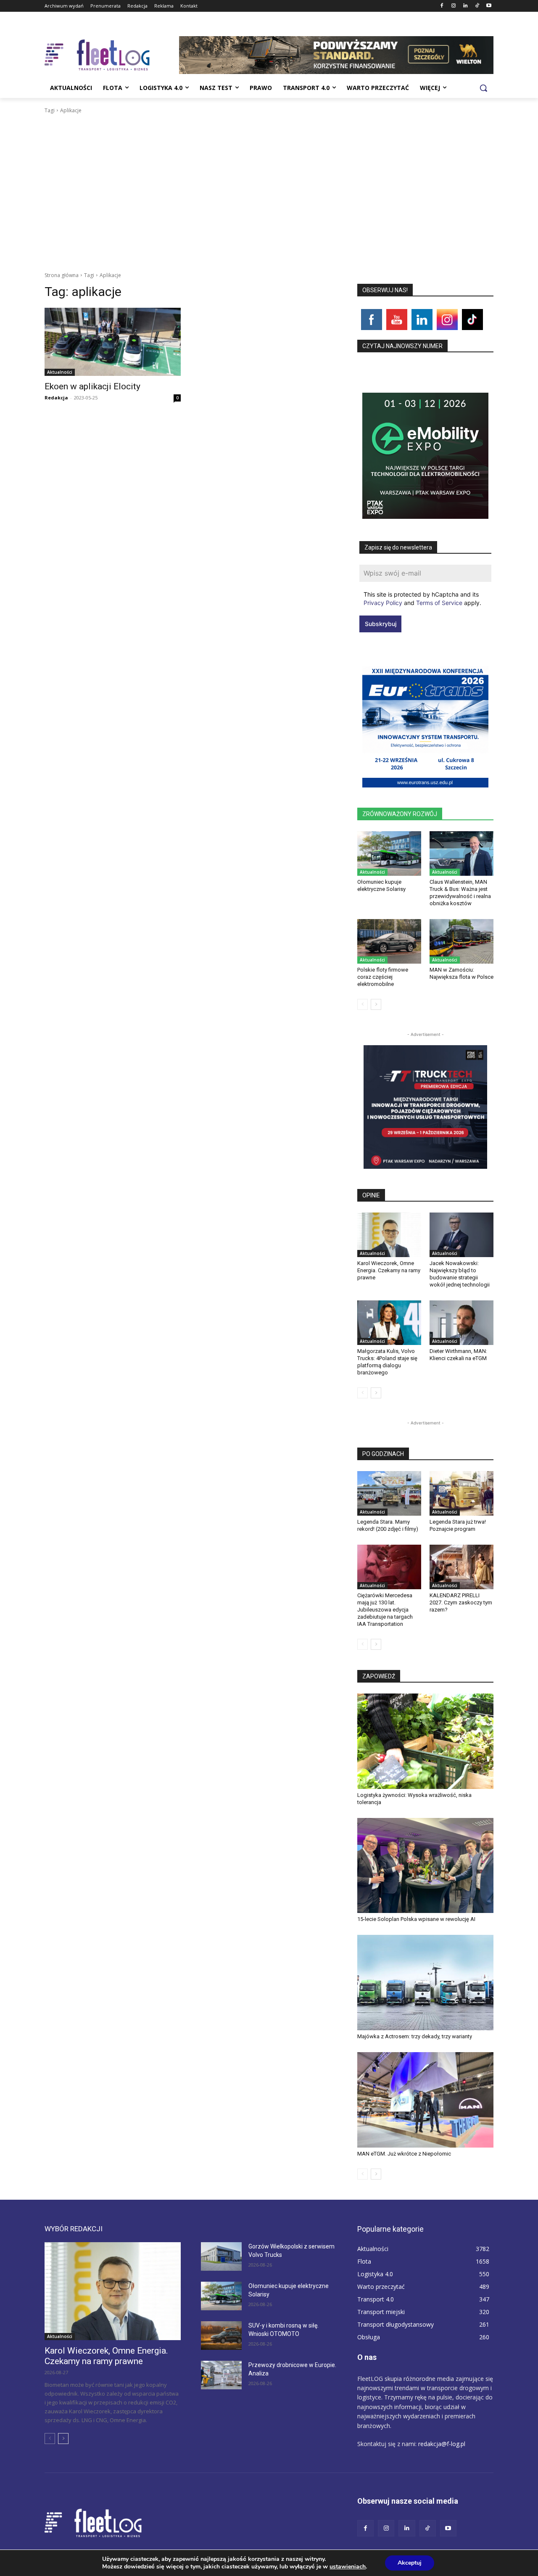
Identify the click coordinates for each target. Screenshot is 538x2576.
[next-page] (376, 1004)
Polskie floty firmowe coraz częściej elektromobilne (383, 977)
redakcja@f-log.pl (442, 2444)
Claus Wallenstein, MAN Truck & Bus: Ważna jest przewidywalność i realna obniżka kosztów (460, 893)
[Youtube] (489, 6)
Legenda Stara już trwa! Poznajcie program (458, 1525)
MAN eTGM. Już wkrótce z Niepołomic (404, 2154)
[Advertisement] (269, 178)
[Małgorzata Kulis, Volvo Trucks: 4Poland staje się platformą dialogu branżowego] (389, 1323)
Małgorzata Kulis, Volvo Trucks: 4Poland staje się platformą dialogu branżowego (387, 1362)
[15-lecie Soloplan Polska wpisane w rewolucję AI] (425, 1866)
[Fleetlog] (112, 55)
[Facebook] (442, 6)
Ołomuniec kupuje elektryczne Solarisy (381, 885)
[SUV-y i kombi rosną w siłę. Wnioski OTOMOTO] (221, 2336)
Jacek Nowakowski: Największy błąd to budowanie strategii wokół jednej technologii (460, 1274)
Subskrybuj (381, 624)
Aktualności (60, 372)
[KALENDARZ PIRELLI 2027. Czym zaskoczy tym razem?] (462, 1567)
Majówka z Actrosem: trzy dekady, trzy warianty (415, 2036)
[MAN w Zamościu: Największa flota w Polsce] (462, 941)
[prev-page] (363, 1004)
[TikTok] (477, 6)
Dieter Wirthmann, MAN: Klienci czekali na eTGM (458, 1355)
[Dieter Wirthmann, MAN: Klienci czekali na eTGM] (462, 1323)
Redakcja (56, 398)
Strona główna (62, 275)
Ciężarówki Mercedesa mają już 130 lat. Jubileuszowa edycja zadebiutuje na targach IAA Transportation (385, 1610)
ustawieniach (348, 2567)
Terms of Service (439, 603)
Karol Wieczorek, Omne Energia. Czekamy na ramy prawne (389, 1270)
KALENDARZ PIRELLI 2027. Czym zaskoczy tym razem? (461, 1602)
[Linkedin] (465, 6)
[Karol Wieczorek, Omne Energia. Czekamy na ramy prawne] (389, 1235)
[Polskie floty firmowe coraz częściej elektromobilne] (389, 941)
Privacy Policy (383, 603)
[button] (483, 88)
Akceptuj (410, 2563)
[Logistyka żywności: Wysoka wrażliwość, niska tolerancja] (425, 1741)
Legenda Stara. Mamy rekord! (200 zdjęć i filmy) (388, 1525)
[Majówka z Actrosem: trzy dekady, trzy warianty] (425, 1983)
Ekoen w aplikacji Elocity (92, 386)
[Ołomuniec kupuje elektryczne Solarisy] (389, 853)
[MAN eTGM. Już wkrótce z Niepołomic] (425, 2100)
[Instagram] (454, 6)
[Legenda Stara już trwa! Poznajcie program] (462, 1493)
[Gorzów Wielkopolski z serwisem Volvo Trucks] (221, 2256)
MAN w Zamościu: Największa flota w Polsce (462, 973)
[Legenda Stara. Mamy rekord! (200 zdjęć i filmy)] (389, 1493)
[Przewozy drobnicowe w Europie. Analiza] (221, 2375)
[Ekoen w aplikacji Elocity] (113, 342)
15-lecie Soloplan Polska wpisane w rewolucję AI (416, 1919)
